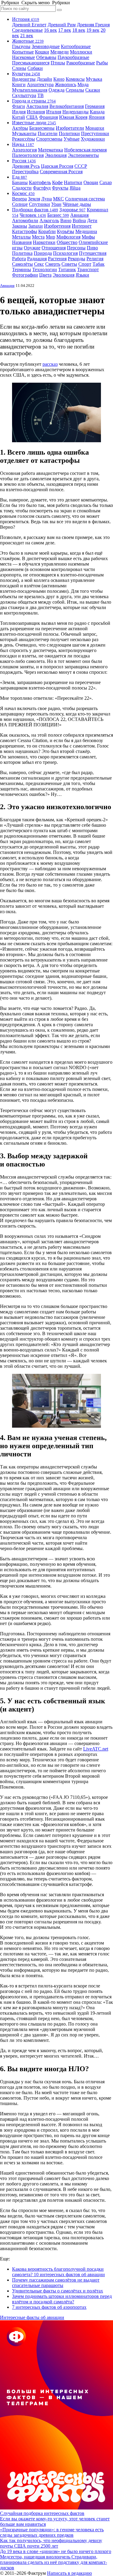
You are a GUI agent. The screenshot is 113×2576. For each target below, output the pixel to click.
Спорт (85, 264)
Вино (66, 221)
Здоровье (72, 210)
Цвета (45, 275)
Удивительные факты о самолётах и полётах (58, 2291)
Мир (50, 237)
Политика (22, 253)
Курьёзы (66, 231)
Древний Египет (29, 25)
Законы (20, 226)
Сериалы (75, 90)
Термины (22, 269)
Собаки (35, 68)
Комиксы (75, 79)
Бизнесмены (42, 128)
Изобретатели (70, 128)
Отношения (54, 248)
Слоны (19, 68)
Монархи (95, 128)
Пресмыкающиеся (31, 63)
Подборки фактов (35, 210)
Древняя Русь (26, 166)
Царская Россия (57, 166)
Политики (69, 133)
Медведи (60, 52)
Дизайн (44, 79)
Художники (93, 139)
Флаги (19, 106)
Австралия (37, 106)
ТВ (41, 95)
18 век (79, 30)
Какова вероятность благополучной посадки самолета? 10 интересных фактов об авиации (58, 2272)
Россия (24, 161)
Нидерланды (75, 112)
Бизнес (58, 215)
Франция (49, 117)
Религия (95, 259)
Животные (28, 41)
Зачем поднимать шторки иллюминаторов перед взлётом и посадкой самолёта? (62, 2299)
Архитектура (40, 84)
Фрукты (60, 188)
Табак (99, 264)
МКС (58, 199)
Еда (20, 177)
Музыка (94, 79)
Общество (67, 242)
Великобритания (67, 106)
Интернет (82, 226)
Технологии (45, 269)
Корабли (47, 231)
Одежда (56, 90)
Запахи (36, 226)
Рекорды (77, 259)
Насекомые (24, 57)
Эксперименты (83, 155)
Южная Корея (73, 117)
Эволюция (56, 155)
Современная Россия (61, 172)
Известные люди (34, 123)
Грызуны (21, 46)
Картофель (40, 182)
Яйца (75, 188)
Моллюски (81, 52)
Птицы (58, 63)
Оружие (32, 248)
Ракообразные (81, 63)
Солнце (20, 204)
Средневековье (27, 30)
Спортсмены (49, 139)
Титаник (67, 269)
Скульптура (24, 95)
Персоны (76, 248)
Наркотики (44, 242)
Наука (23, 144)
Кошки (42, 52)
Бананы (20, 182)
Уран (56, 204)
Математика (50, 150)
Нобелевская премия (85, 150)
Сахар (106, 182)
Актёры (20, 128)
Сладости (22, 188)
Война (79, 221)
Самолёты (22, 264)
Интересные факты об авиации (32, 2317)
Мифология (68, 237)
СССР (81, 166)
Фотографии (25, 275)
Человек (33, 215)
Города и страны (34, 101)
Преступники (95, 133)
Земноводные (46, 46)
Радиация (37, 259)
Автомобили (25, 221)
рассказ (50, 364)
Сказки (93, 90)
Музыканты (24, 133)
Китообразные (76, 46)
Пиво (92, 248)
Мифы (88, 237)
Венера (19, 199)
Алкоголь (49, 221)
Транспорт (88, 269)
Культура (26, 74)
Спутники (39, 204)
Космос (23, 193)
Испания (36, 112)
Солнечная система (85, 199)
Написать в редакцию (69, 2573)
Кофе (57, 182)
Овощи (91, 182)
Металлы (21, 237)
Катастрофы (25, 231)
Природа (43, 253)
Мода (83, 84)
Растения (57, 259)
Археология (24, 150)
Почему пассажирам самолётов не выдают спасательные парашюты (56, 2283)
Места (38, 237)
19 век (93, 30)
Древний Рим (62, 25)
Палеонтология (28, 155)
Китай (19, 117)
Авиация (79, 215)
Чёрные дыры (77, 204)
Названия (22, 242)
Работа (19, 259)
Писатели (48, 133)
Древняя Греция (93, 25)
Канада (97, 112)
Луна (47, 199)
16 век (50, 30)
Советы (69, 264)
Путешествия (93, 253)
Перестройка (25, 172)
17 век (65, 30)
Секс (39, 264)
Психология (65, 253)
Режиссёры (24, 139)
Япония (97, 117)
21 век (27, 36)
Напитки (73, 182)
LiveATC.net (96, 1749)
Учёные (72, 139)
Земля (34, 199)
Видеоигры (24, 79)
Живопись (66, 84)
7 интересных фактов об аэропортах (49, 2307)
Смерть (53, 264)
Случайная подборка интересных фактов (42, 2513)
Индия (19, 112)
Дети (92, 221)
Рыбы (102, 63)
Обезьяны (46, 57)
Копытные (23, 52)
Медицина (86, 231)
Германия (95, 106)
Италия (54, 112)
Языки (82, 275)
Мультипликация (30, 90)
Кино (59, 79)
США (32, 117)
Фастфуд (42, 188)
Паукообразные (73, 57)
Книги (19, 84)
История (26, 19)
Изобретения (57, 226)
